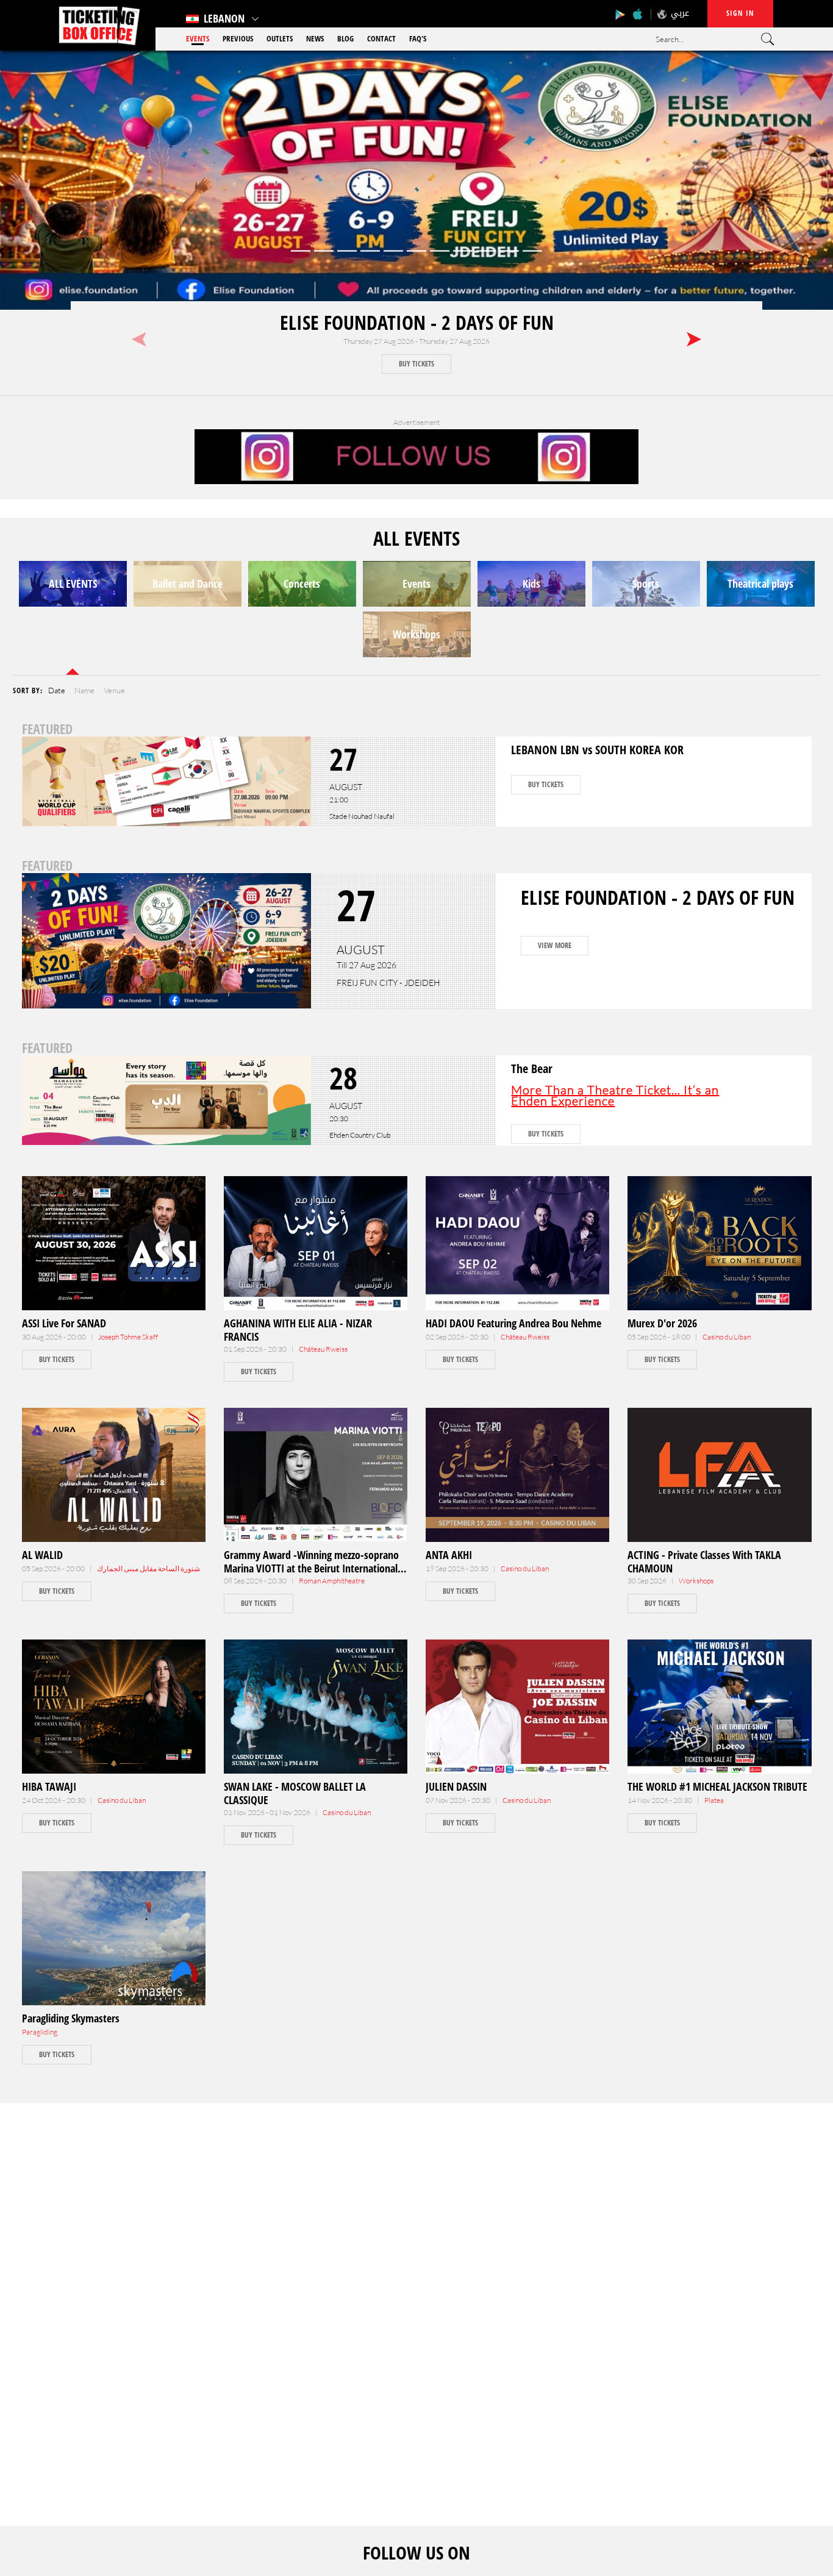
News (315, 38)
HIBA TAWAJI (49, 1786)
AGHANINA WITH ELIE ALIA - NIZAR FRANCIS (298, 1330)
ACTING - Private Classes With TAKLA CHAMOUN (704, 1561)
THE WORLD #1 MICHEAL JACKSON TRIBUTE (717, 1786)
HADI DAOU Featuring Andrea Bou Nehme (513, 1323)
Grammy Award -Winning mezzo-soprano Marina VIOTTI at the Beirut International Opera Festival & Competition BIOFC (311, 1568)
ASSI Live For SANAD (64, 1323)
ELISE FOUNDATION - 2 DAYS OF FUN (417, 322)
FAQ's (418, 38)
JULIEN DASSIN (456, 1786)
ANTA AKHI (449, 1555)
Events (198, 38)
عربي (680, 13)
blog (345, 38)
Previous (238, 38)
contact (381, 38)
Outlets (280, 38)
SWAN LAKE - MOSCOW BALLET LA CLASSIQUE (295, 1793)
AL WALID (42, 1555)
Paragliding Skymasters (71, 2018)
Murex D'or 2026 (662, 1323)
